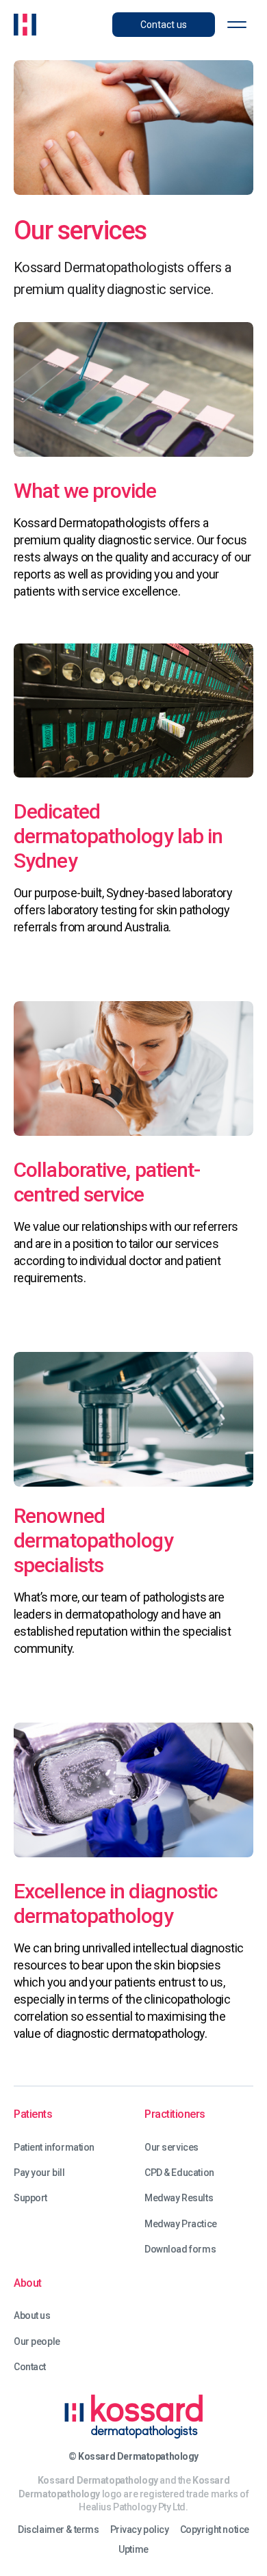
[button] (237, 25)
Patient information (54, 2148)
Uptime (133, 2550)
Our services (171, 2148)
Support (30, 2198)
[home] (25, 25)
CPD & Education (179, 2173)
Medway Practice (181, 2224)
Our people (37, 2342)
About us (32, 2316)
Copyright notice (215, 2530)
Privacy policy (140, 2530)
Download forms (180, 2249)
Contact (30, 2367)
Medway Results (179, 2198)
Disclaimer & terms (58, 2530)
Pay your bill (39, 2173)
